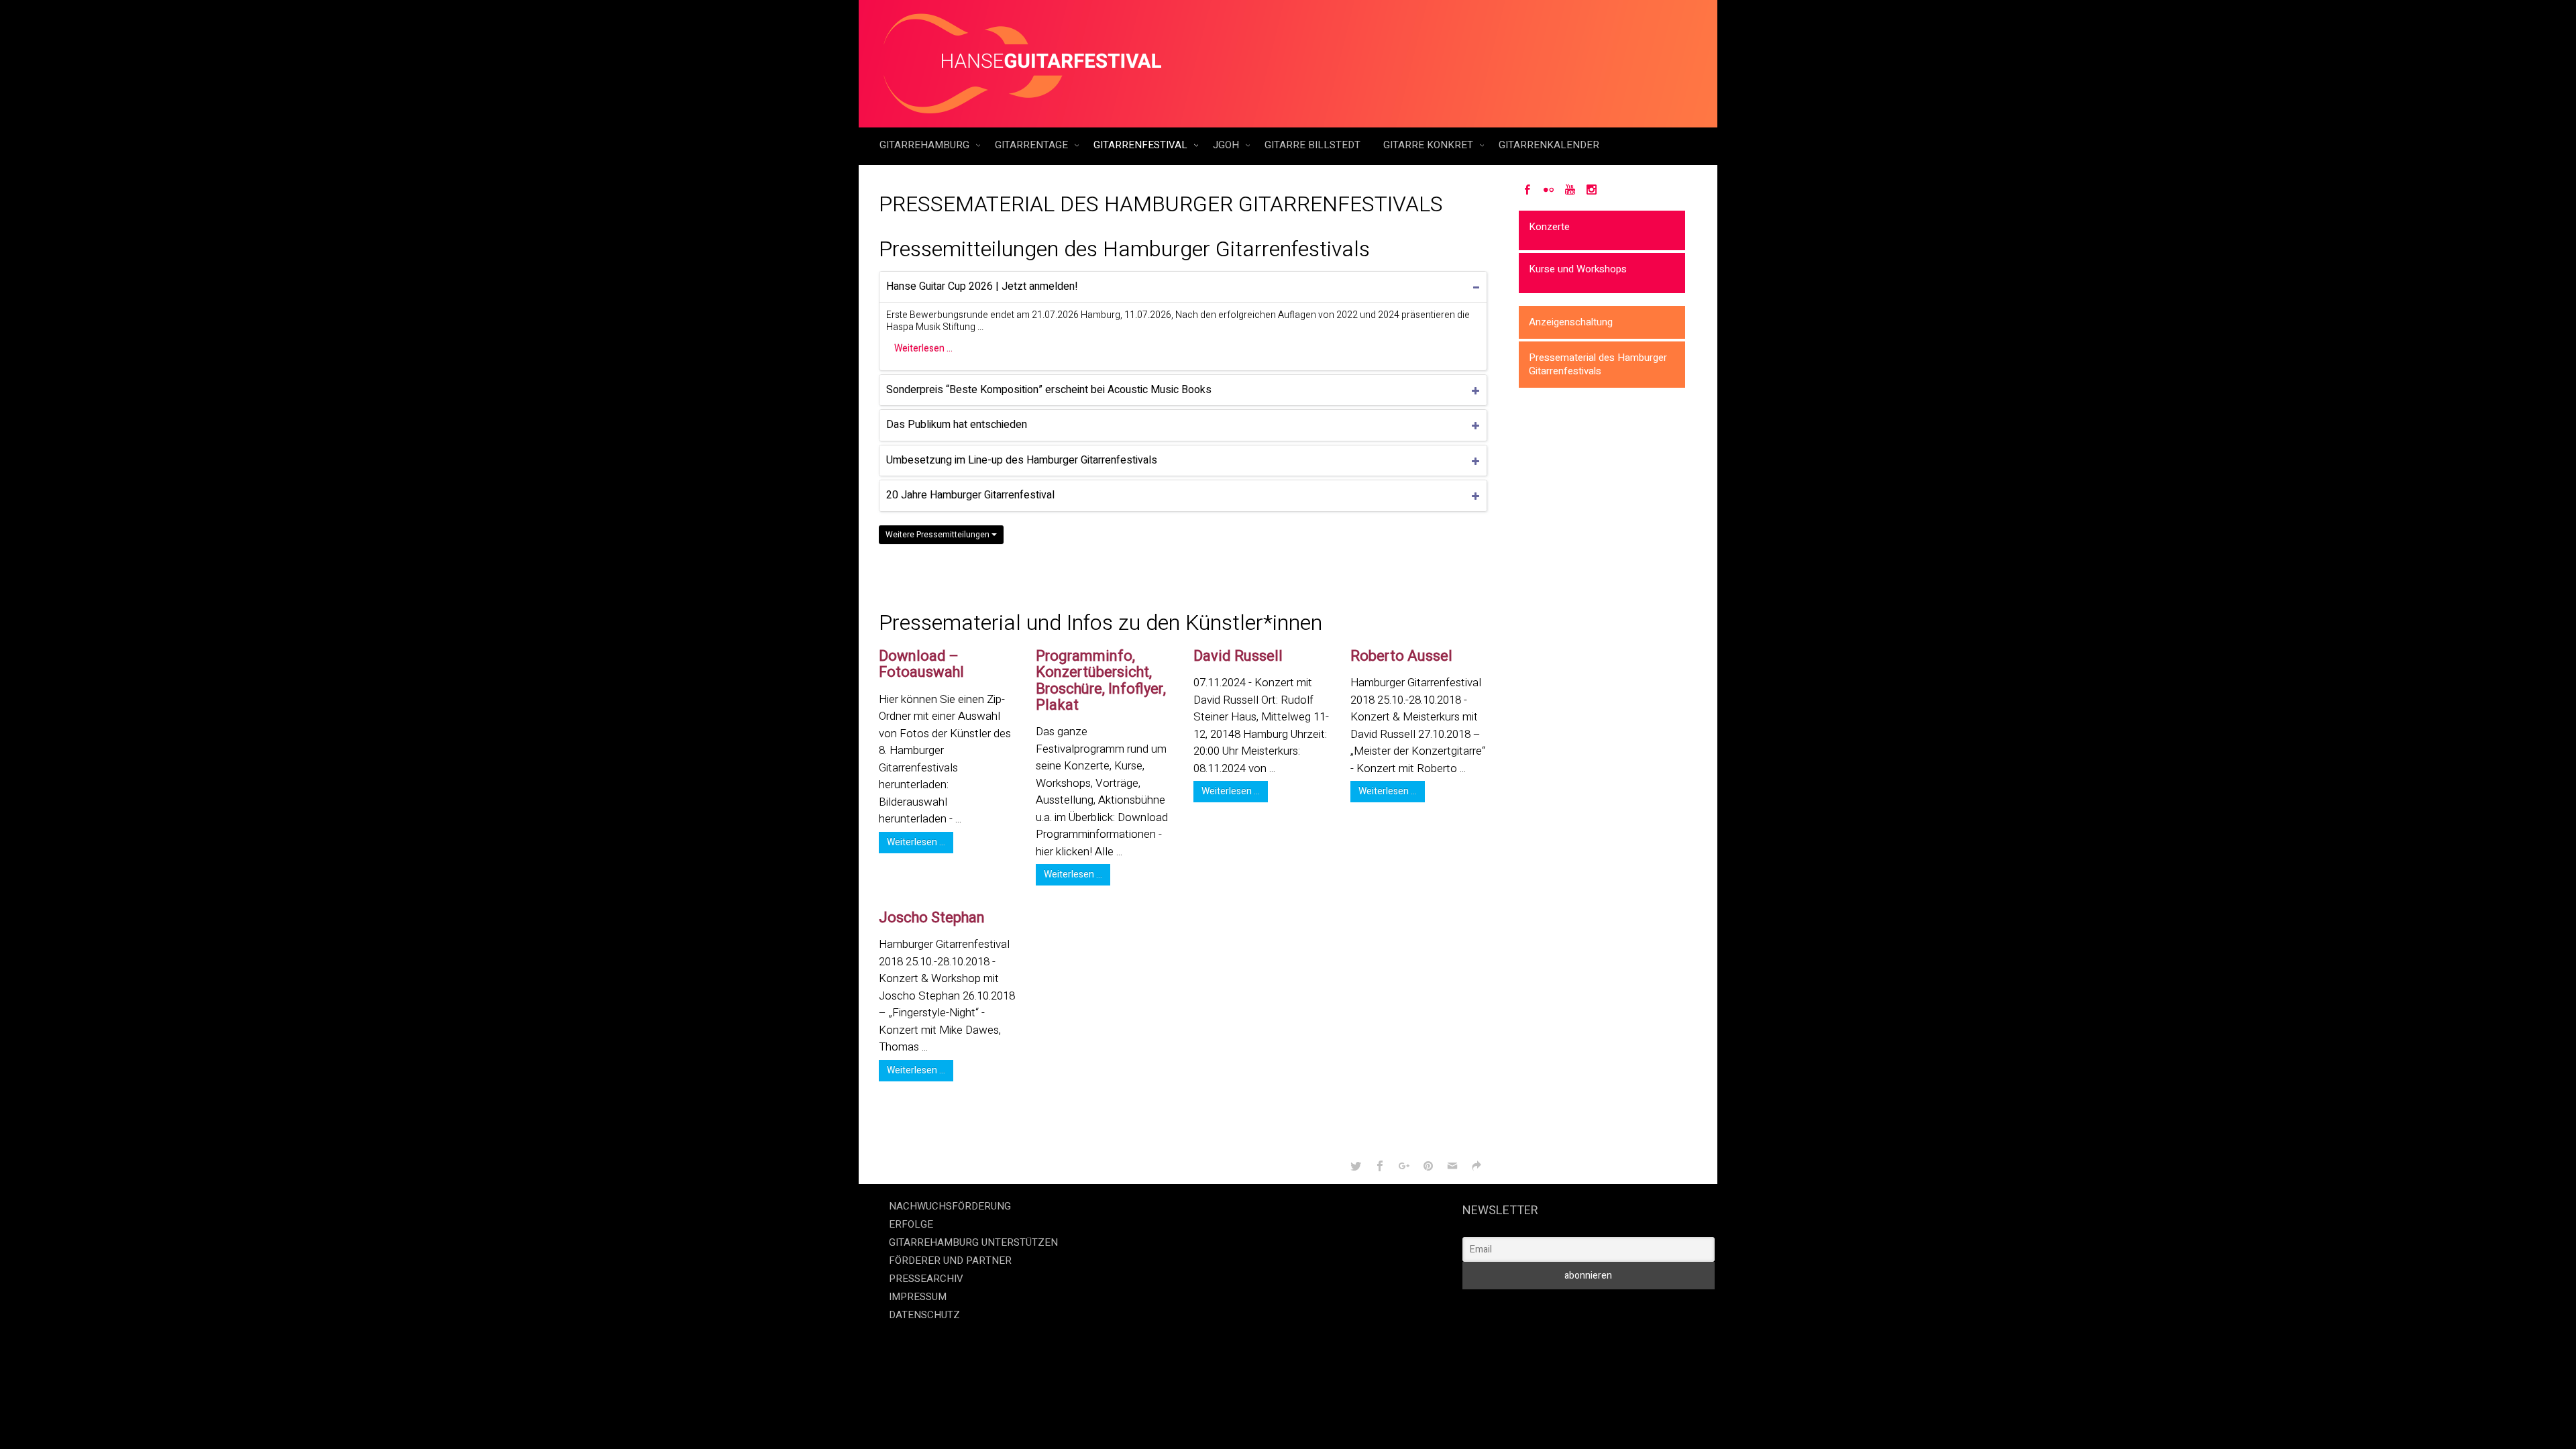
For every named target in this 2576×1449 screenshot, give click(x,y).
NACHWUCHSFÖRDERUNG (950, 1206)
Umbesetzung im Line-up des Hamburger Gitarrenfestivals (1022, 460)
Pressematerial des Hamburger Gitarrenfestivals (1598, 364)
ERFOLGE (911, 1224)
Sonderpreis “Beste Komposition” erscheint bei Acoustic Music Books (1049, 390)
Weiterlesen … (923, 348)
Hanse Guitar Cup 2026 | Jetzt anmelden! (982, 286)
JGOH (1227, 145)
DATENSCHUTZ (924, 1315)
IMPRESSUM (918, 1297)
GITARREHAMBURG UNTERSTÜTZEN (973, 1242)
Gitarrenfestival (1142, 145)
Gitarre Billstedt (1312, 145)
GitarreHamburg (926, 145)
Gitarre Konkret (1430, 145)
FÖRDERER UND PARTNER (950, 1260)
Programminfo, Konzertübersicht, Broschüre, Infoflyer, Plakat (1101, 681)
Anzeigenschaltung (1571, 322)
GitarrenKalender (1549, 145)
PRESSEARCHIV (926, 1279)
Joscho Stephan (932, 918)
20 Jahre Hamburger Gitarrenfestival (970, 495)
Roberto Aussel (1401, 656)
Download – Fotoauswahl (921, 664)
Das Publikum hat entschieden (957, 425)
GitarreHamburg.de (1212, 1342)
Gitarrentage (1033, 145)
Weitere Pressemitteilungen (938, 535)
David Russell (1238, 656)
